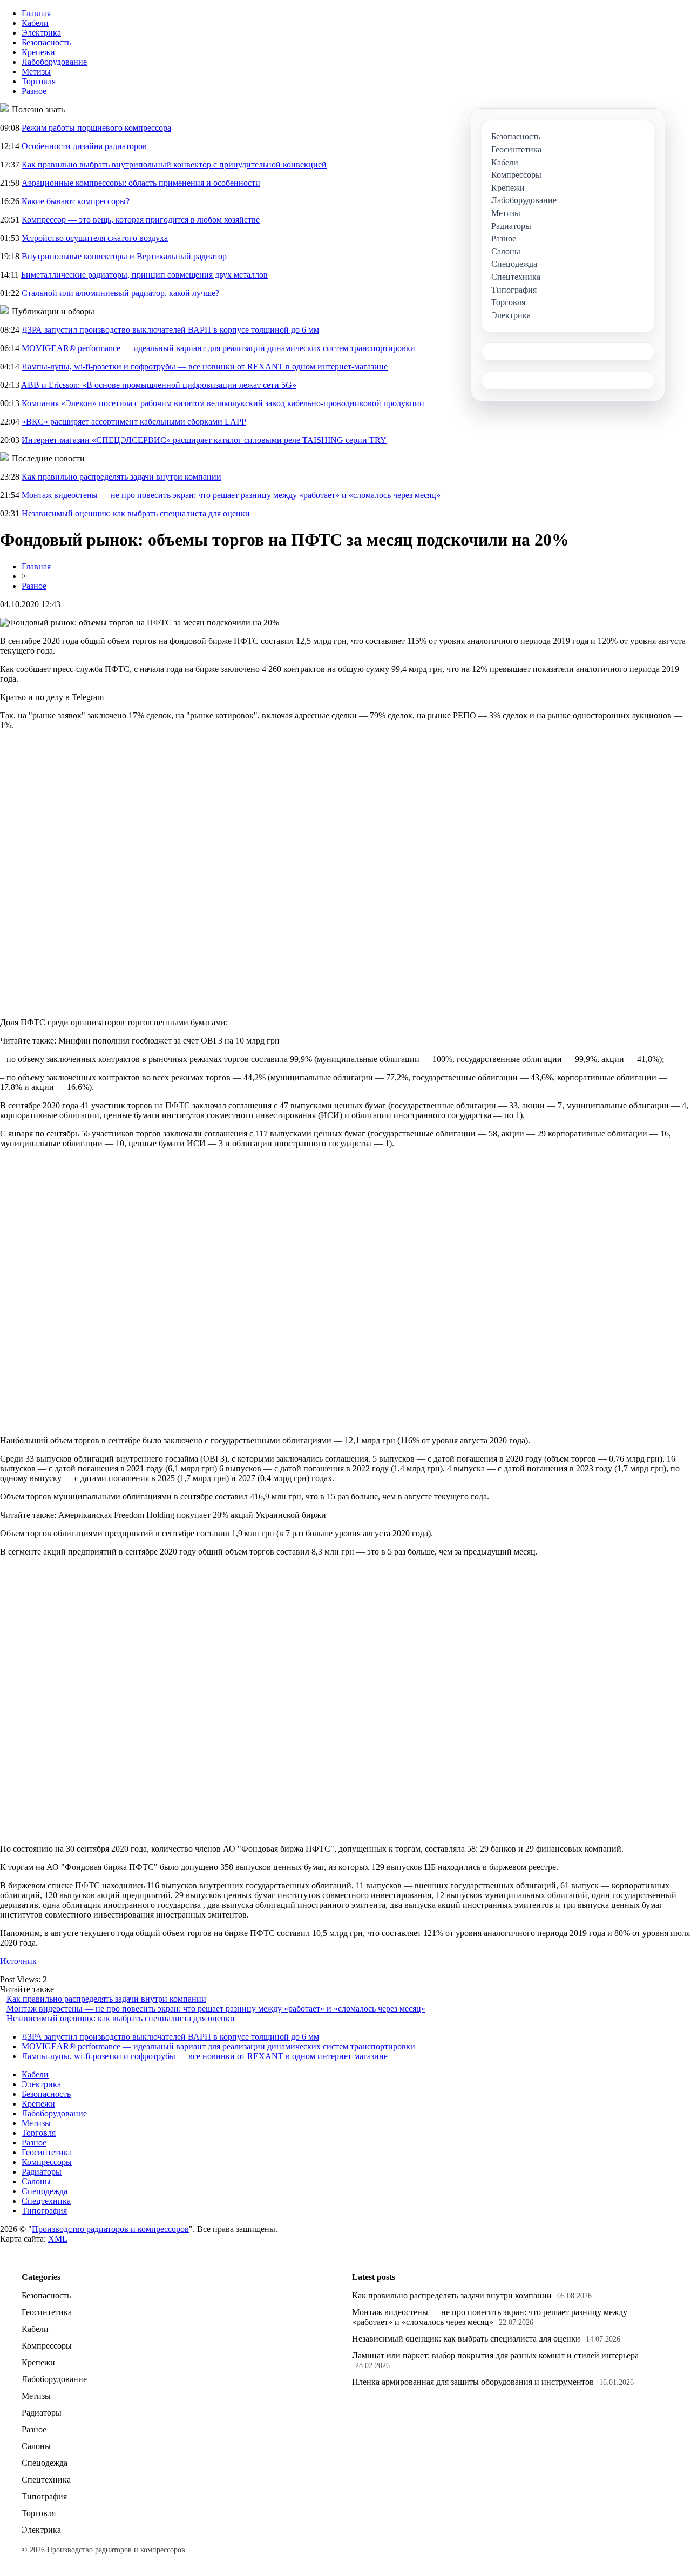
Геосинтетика (47, 2152)
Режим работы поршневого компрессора (96, 128)
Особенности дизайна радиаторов (84, 146)
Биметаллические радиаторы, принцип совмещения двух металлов (144, 275)
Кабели (35, 23)
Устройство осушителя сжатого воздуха (95, 238)
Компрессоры (47, 2162)
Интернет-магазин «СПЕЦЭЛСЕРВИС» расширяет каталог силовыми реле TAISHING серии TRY (204, 440)
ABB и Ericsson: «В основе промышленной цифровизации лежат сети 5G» (159, 385)
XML (58, 2239)
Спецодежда (45, 2191)
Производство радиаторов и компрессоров (110, 2229)
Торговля (39, 81)
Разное (34, 91)
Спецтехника (46, 2201)
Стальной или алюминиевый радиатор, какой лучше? (120, 293)
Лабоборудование (54, 62)
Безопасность (46, 42)
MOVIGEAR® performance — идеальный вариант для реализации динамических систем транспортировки (218, 348)
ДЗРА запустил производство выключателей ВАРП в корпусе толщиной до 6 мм (170, 330)
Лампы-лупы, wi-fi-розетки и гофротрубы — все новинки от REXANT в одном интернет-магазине (205, 366)
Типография (44, 2211)
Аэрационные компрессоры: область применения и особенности (141, 183)
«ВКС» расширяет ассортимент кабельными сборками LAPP (134, 422)
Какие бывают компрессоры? (76, 201)
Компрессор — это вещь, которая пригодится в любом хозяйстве (141, 220)
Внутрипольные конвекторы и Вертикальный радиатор (124, 256)
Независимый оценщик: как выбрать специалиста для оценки (136, 513)
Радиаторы (42, 2172)
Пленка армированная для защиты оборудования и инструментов (473, 2382)
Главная (36, 13)
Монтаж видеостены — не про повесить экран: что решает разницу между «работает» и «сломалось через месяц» (231, 495)
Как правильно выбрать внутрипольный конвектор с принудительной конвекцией (174, 164)
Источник (18, 1961)
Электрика (41, 33)
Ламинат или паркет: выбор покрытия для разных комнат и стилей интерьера (495, 2355)
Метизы (36, 72)
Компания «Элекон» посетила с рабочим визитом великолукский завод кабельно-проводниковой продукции (223, 403)
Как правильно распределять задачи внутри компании (121, 477)
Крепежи (38, 52)
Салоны (36, 2181)
